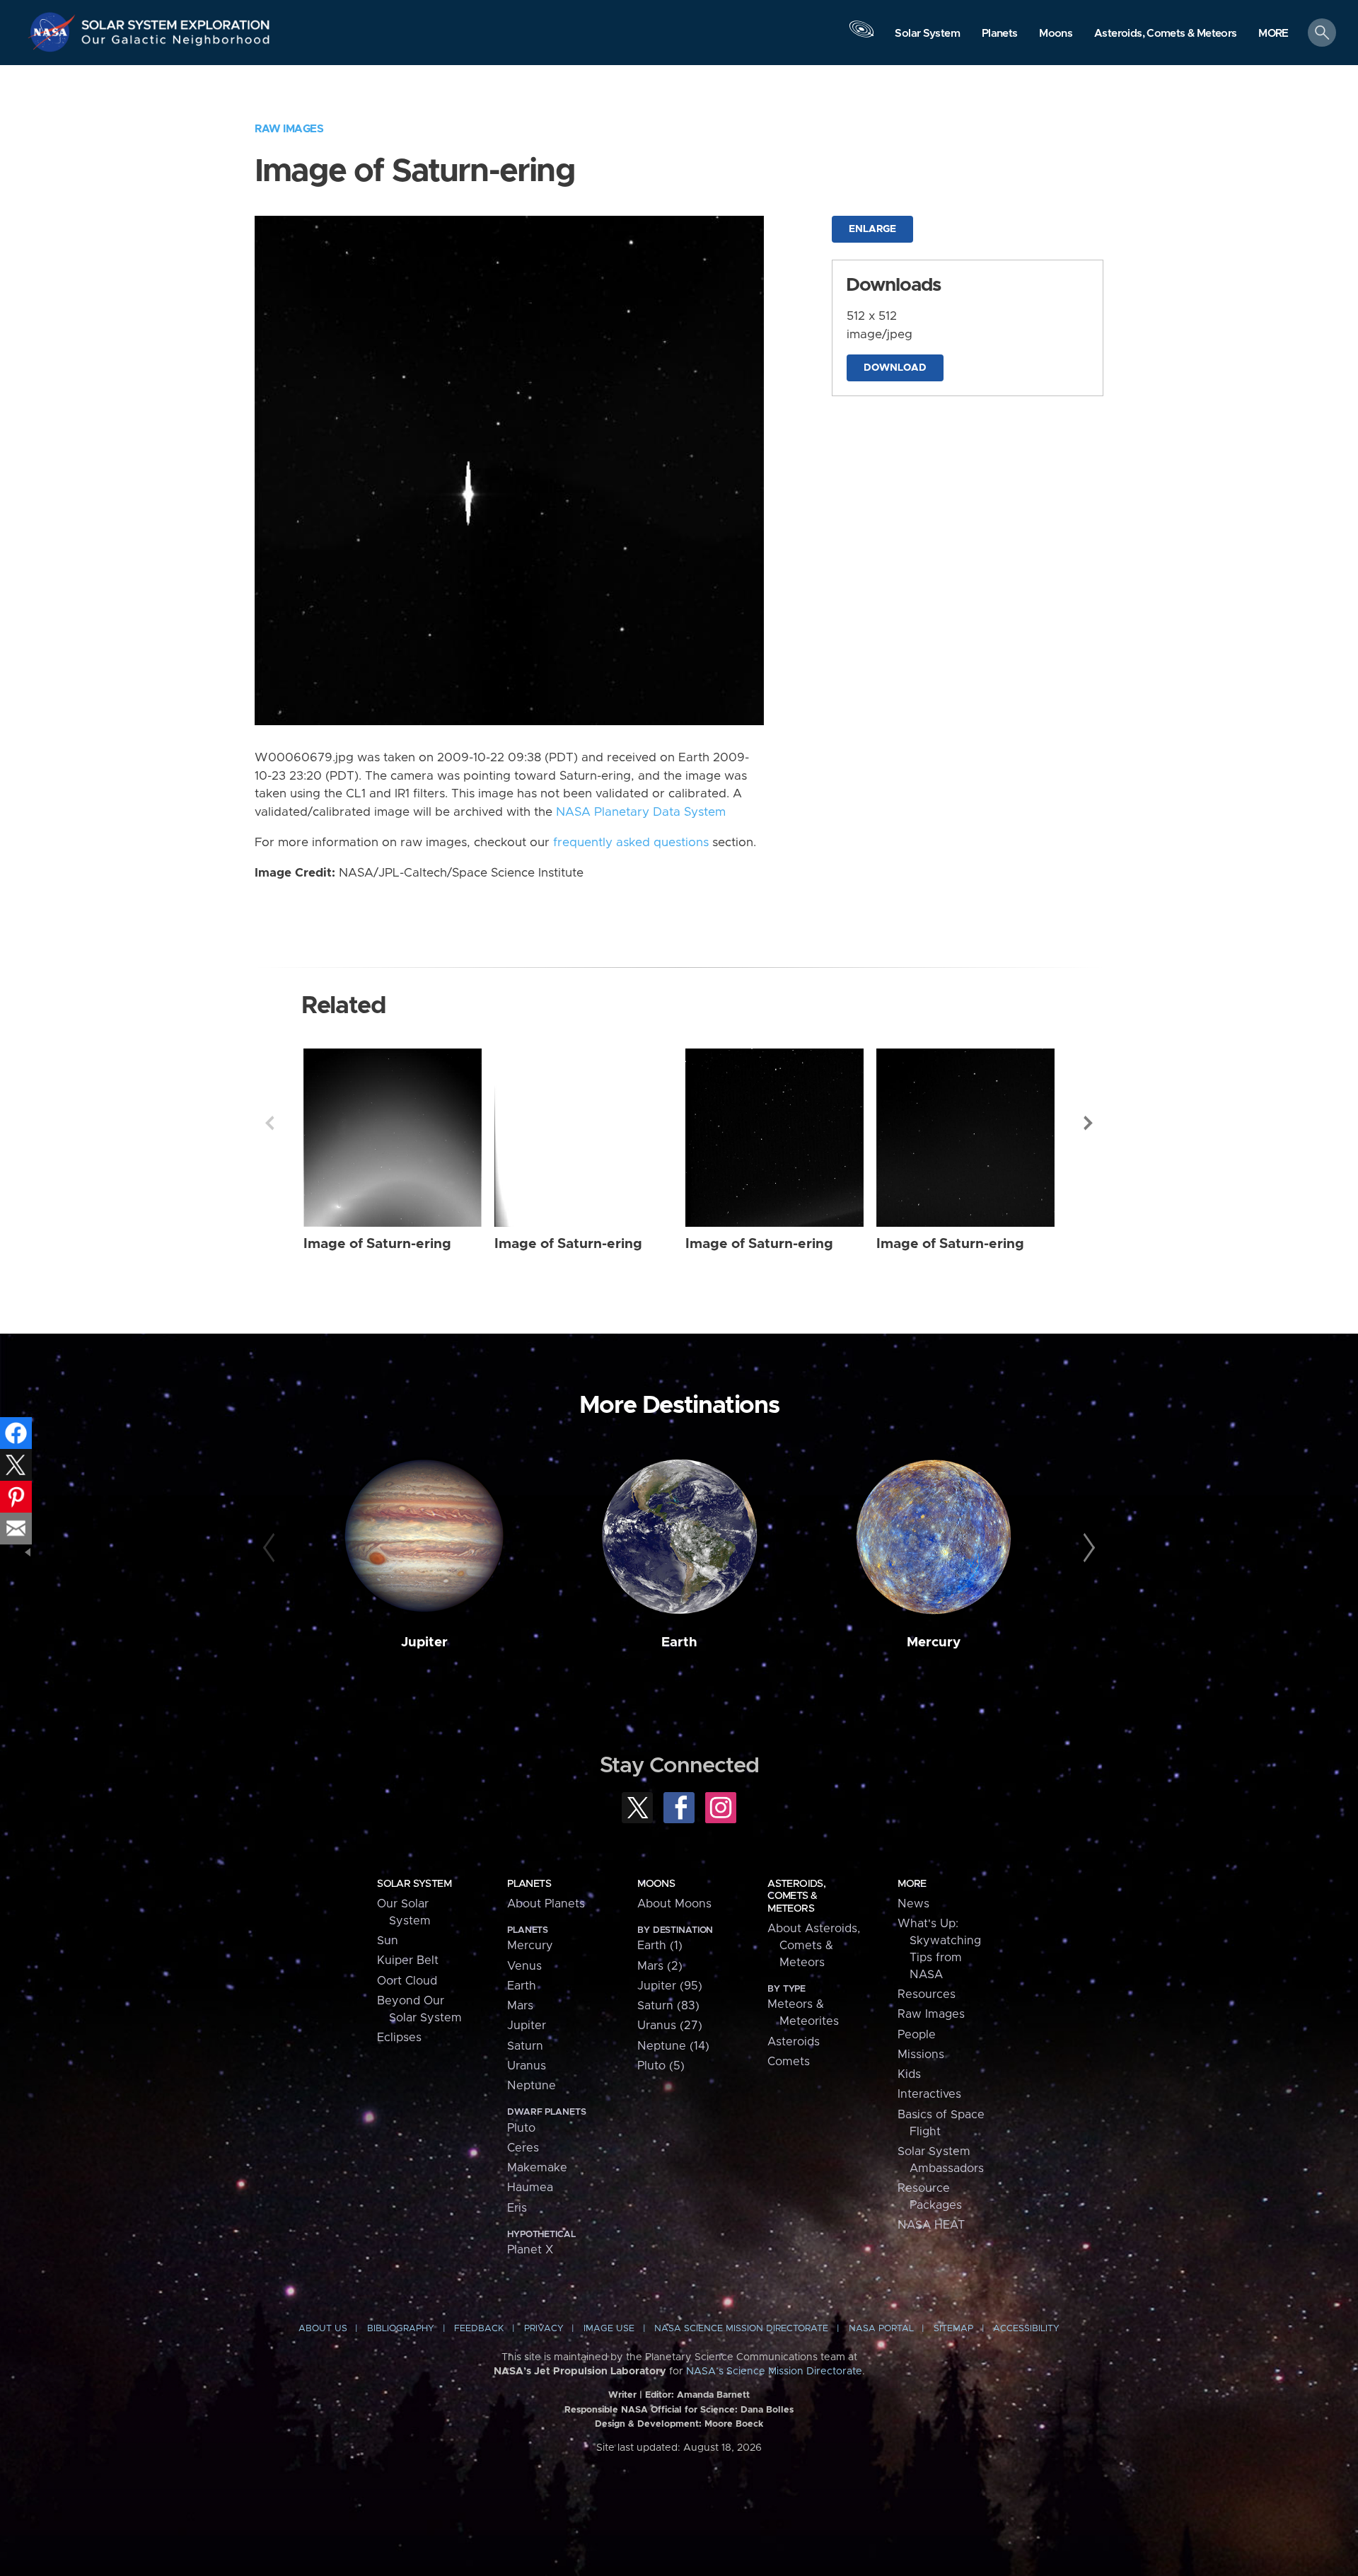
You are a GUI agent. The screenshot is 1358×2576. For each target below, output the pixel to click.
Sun (388, 1941)
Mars (520, 2006)
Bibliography (401, 2329)
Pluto (521, 2128)
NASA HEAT (931, 2225)
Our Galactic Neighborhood (176, 43)
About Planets (546, 1904)
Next (1089, 1123)
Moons (656, 1884)
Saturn (525, 2046)
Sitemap (953, 2329)
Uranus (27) (670, 2026)
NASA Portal (881, 2329)
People (917, 2035)
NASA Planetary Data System (641, 812)
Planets (529, 1884)
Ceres (523, 2148)
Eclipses (399, 2038)
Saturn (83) (668, 2006)
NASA (54, 32)
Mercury (934, 1642)
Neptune (532, 2086)
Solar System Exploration (176, 21)
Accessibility (1026, 2329)
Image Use (609, 2329)
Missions (921, 2055)
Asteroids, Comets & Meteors (796, 1896)
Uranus (527, 2066)
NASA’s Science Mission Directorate (774, 2372)
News (913, 1904)
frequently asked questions (631, 843)
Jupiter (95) (670, 1986)
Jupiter (424, 1642)
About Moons (674, 1904)
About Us (323, 2329)
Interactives (929, 2094)
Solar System (414, 1884)
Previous (269, 1123)
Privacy (544, 2329)
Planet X (530, 2250)
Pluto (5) (661, 2066)
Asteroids (794, 2042)
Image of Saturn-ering (377, 1244)
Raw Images (289, 129)
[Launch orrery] (861, 36)
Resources (927, 1994)
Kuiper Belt (408, 1960)
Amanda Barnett (713, 2395)
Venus (524, 1966)
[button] (1273, 34)
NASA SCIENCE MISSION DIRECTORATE (741, 2329)
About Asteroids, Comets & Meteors (814, 1946)
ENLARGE (872, 229)
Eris (517, 2208)
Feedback (479, 2329)
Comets (789, 2062)
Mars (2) (660, 1966)
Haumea (530, 2188)
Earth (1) (660, 1946)
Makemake (537, 2168)
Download (895, 368)
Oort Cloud (407, 1981)
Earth (679, 1642)
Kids (909, 2074)
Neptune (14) (673, 2046)
